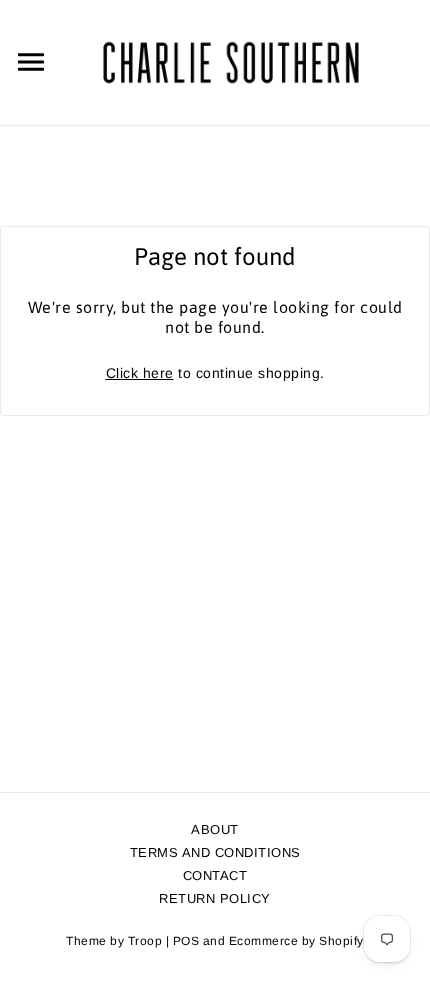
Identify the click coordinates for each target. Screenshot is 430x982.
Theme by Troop (114, 941)
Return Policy (215, 898)
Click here (140, 373)
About (215, 829)
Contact (215, 875)
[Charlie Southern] (230, 61)
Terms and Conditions (215, 852)
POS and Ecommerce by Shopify (268, 941)
